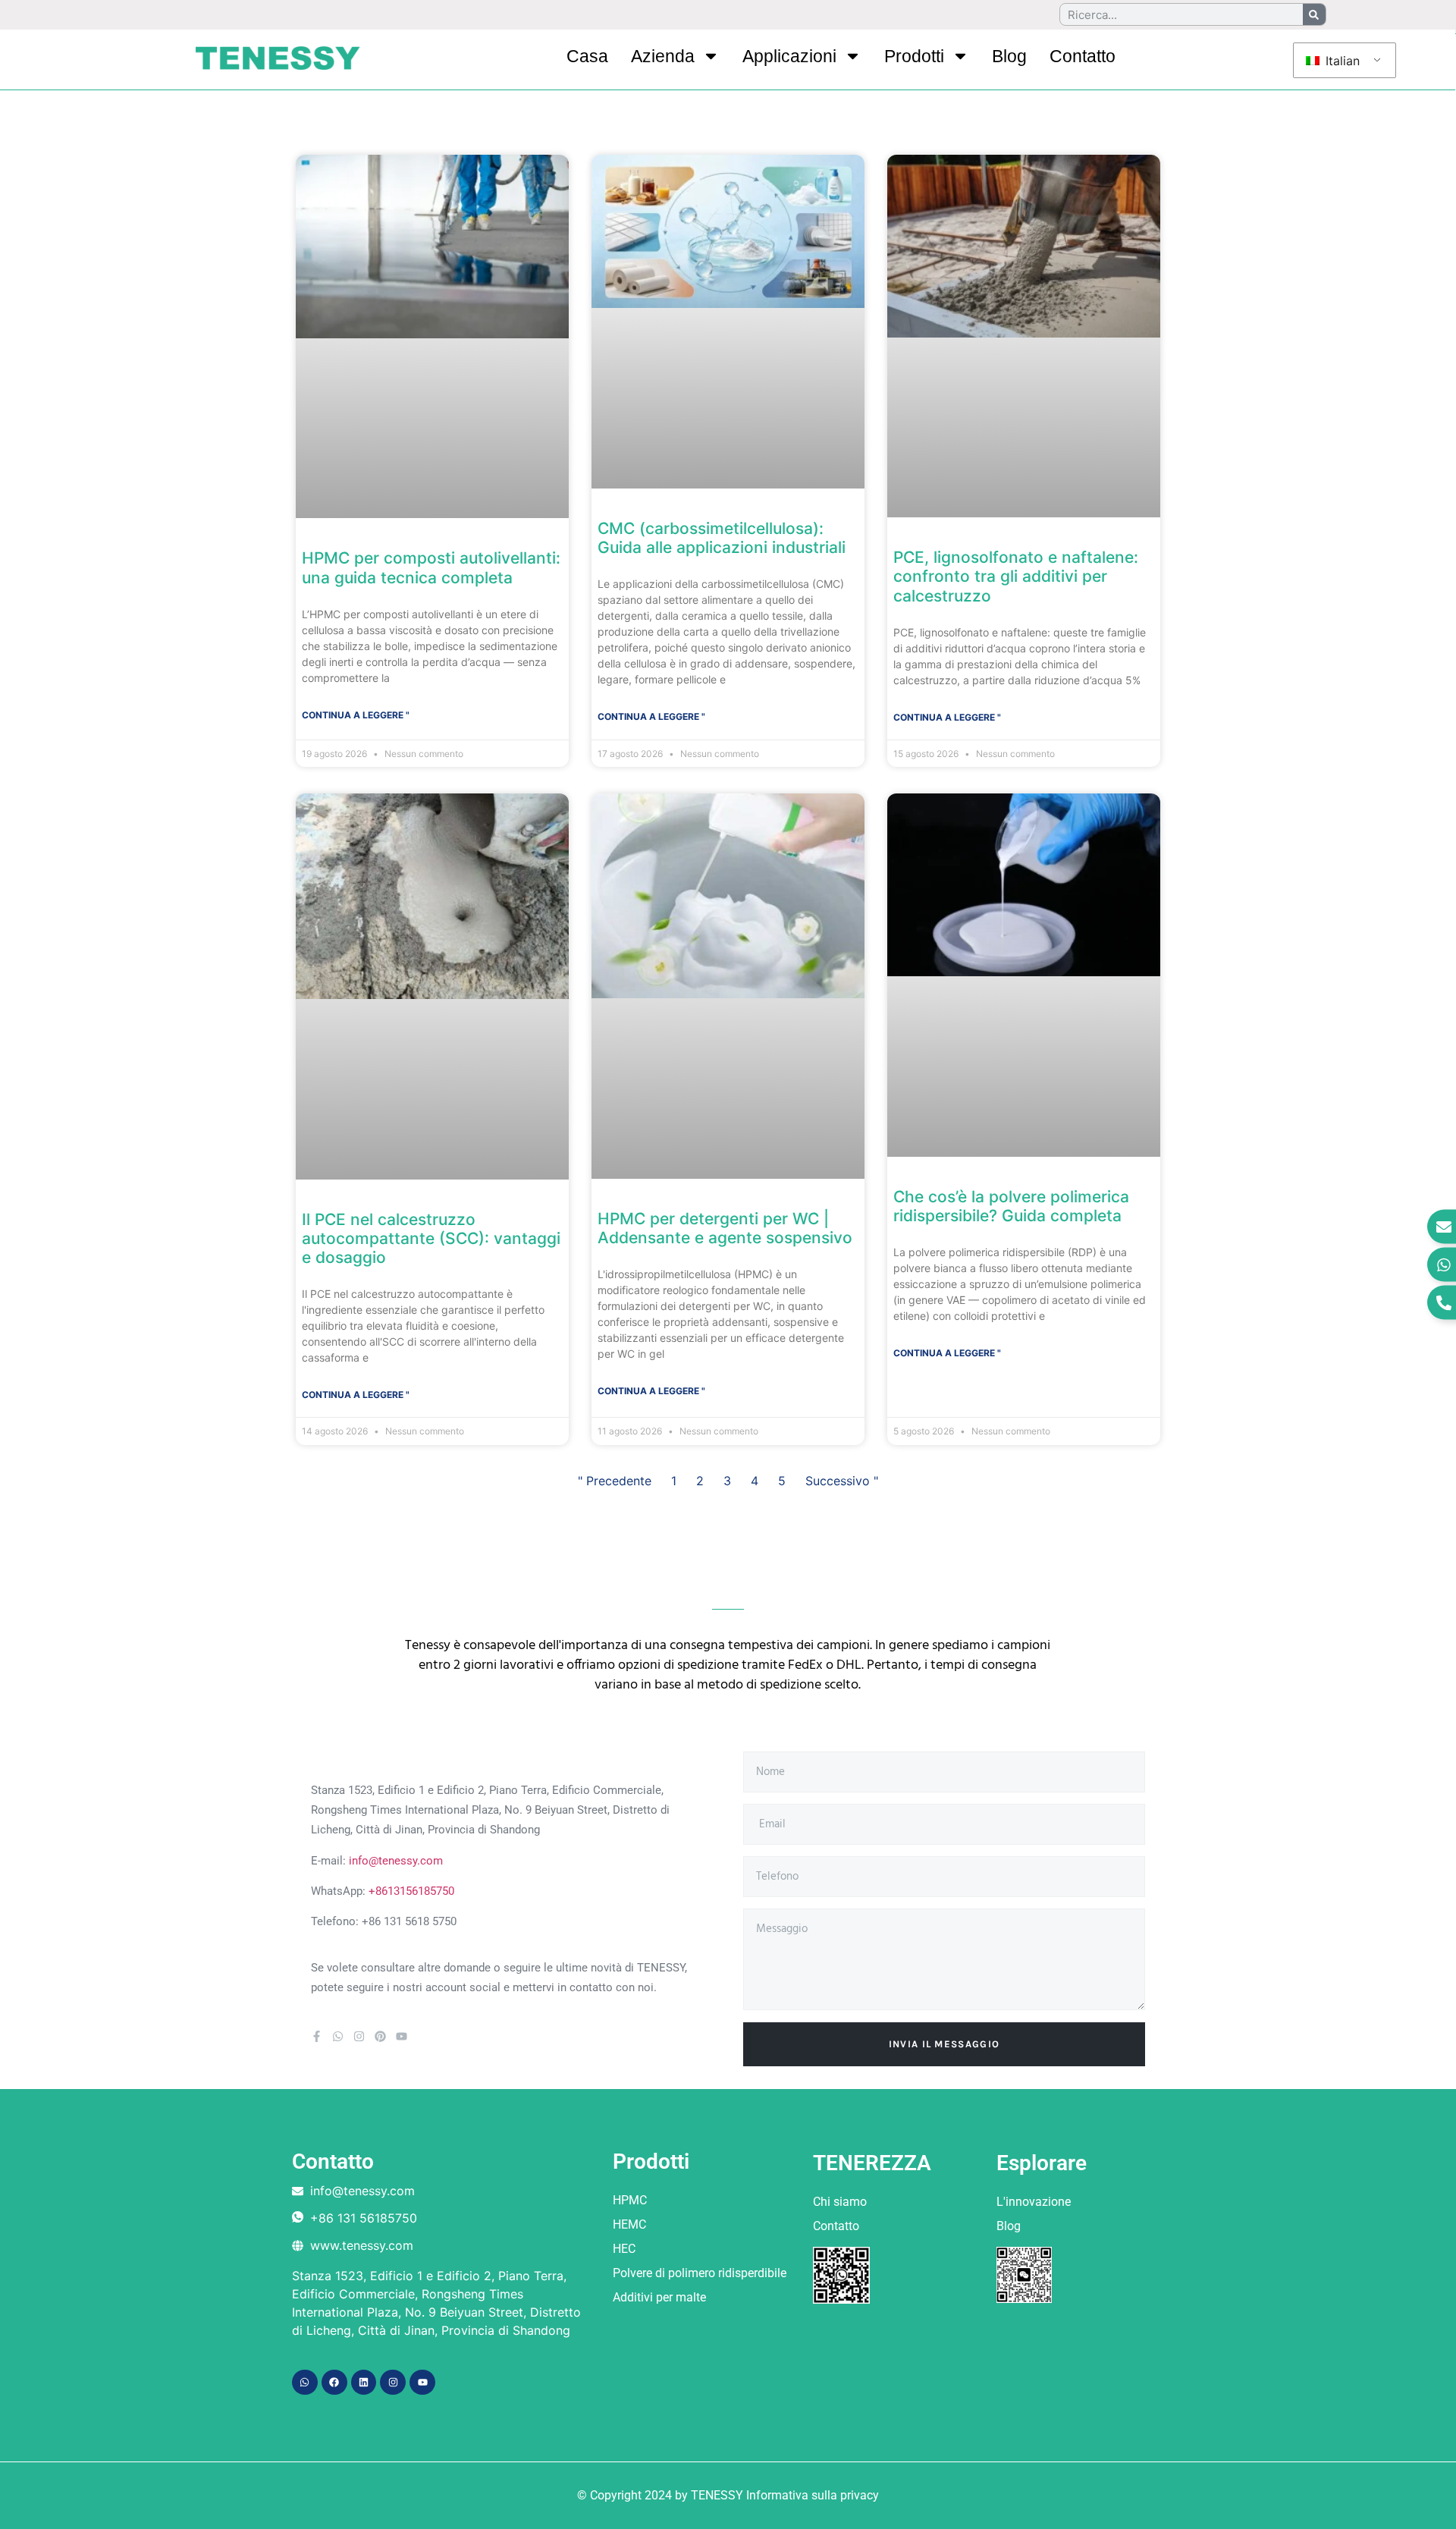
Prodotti (914, 56)
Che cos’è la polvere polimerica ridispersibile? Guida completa (1011, 1206)
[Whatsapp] (338, 2036)
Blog (1009, 56)
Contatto (1083, 56)
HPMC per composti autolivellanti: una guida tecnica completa (431, 567)
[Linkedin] (364, 2383)
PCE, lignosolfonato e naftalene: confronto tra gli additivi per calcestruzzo (1016, 576)
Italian (1341, 61)
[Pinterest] (380, 2036)
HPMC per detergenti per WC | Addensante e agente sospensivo (725, 1228)
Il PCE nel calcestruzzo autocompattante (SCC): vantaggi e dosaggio (431, 1238)
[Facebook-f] (317, 2036)
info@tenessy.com (396, 1861)
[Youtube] (402, 2036)
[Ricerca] (1314, 14)
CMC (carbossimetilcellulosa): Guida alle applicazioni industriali (722, 538)
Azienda (663, 56)
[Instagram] (359, 2036)
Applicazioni (789, 56)
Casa (587, 56)
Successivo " (842, 1481)
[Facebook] (334, 2383)
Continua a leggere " (356, 715)
